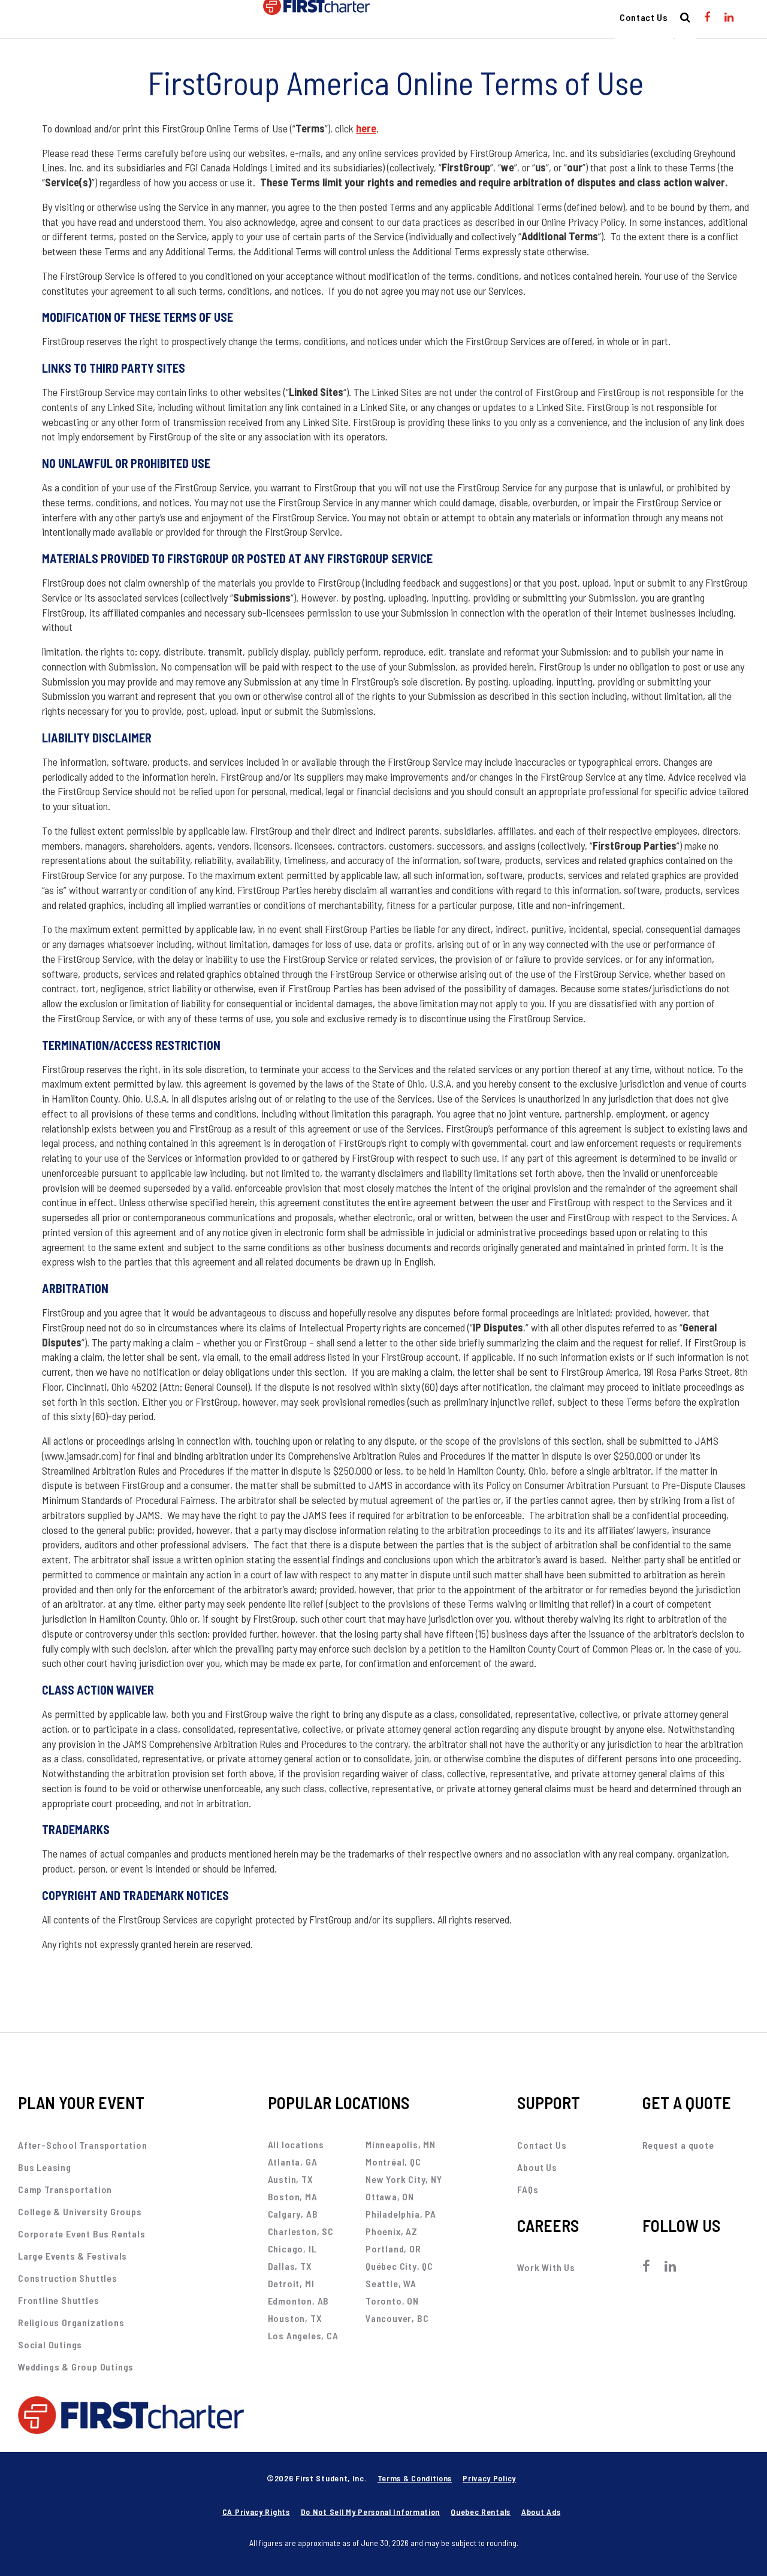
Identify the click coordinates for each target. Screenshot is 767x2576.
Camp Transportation (65, 2189)
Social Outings (50, 2344)
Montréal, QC (393, 2162)
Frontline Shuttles (58, 2300)
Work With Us (546, 2267)
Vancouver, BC (397, 2318)
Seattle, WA (391, 2283)
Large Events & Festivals (73, 2256)
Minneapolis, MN (401, 2144)
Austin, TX (291, 2179)
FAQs (528, 2189)
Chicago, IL (292, 2249)
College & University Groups (80, 2211)
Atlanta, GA (293, 2162)
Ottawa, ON (390, 2196)
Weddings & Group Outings (76, 2367)
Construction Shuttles (68, 2278)
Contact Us (644, 17)
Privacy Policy (489, 2478)
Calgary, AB (293, 2214)
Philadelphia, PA (401, 2214)
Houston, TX (295, 2318)
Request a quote (678, 2145)
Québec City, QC (399, 2266)
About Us (537, 2167)
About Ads (541, 2512)
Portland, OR (393, 2249)
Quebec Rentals (481, 2512)
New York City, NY (404, 2179)
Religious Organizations (71, 2322)
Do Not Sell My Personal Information (371, 2512)
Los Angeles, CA (303, 2335)
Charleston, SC (301, 2231)
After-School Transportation (83, 2145)
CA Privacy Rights (256, 2512)
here (366, 128)
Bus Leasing (45, 2167)
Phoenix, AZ (392, 2231)
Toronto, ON (392, 2301)
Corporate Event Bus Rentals (82, 2234)
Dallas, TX (290, 2266)
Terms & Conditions (415, 2478)
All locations (296, 2144)
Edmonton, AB (299, 2301)
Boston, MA (293, 2196)
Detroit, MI (291, 2283)
